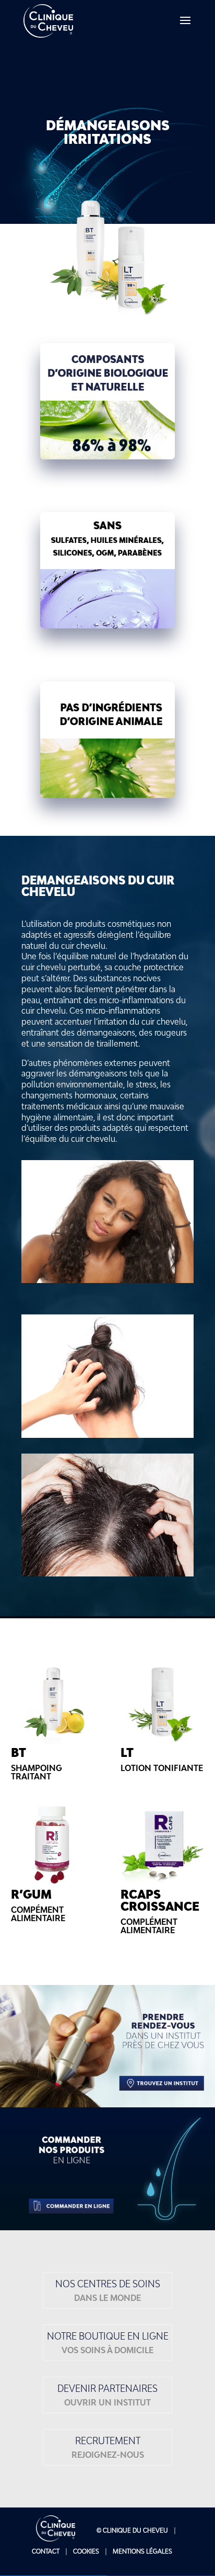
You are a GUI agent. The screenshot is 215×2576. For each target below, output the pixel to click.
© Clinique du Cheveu (132, 2530)
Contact (46, 2551)
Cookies (86, 2551)
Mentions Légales (142, 2551)
